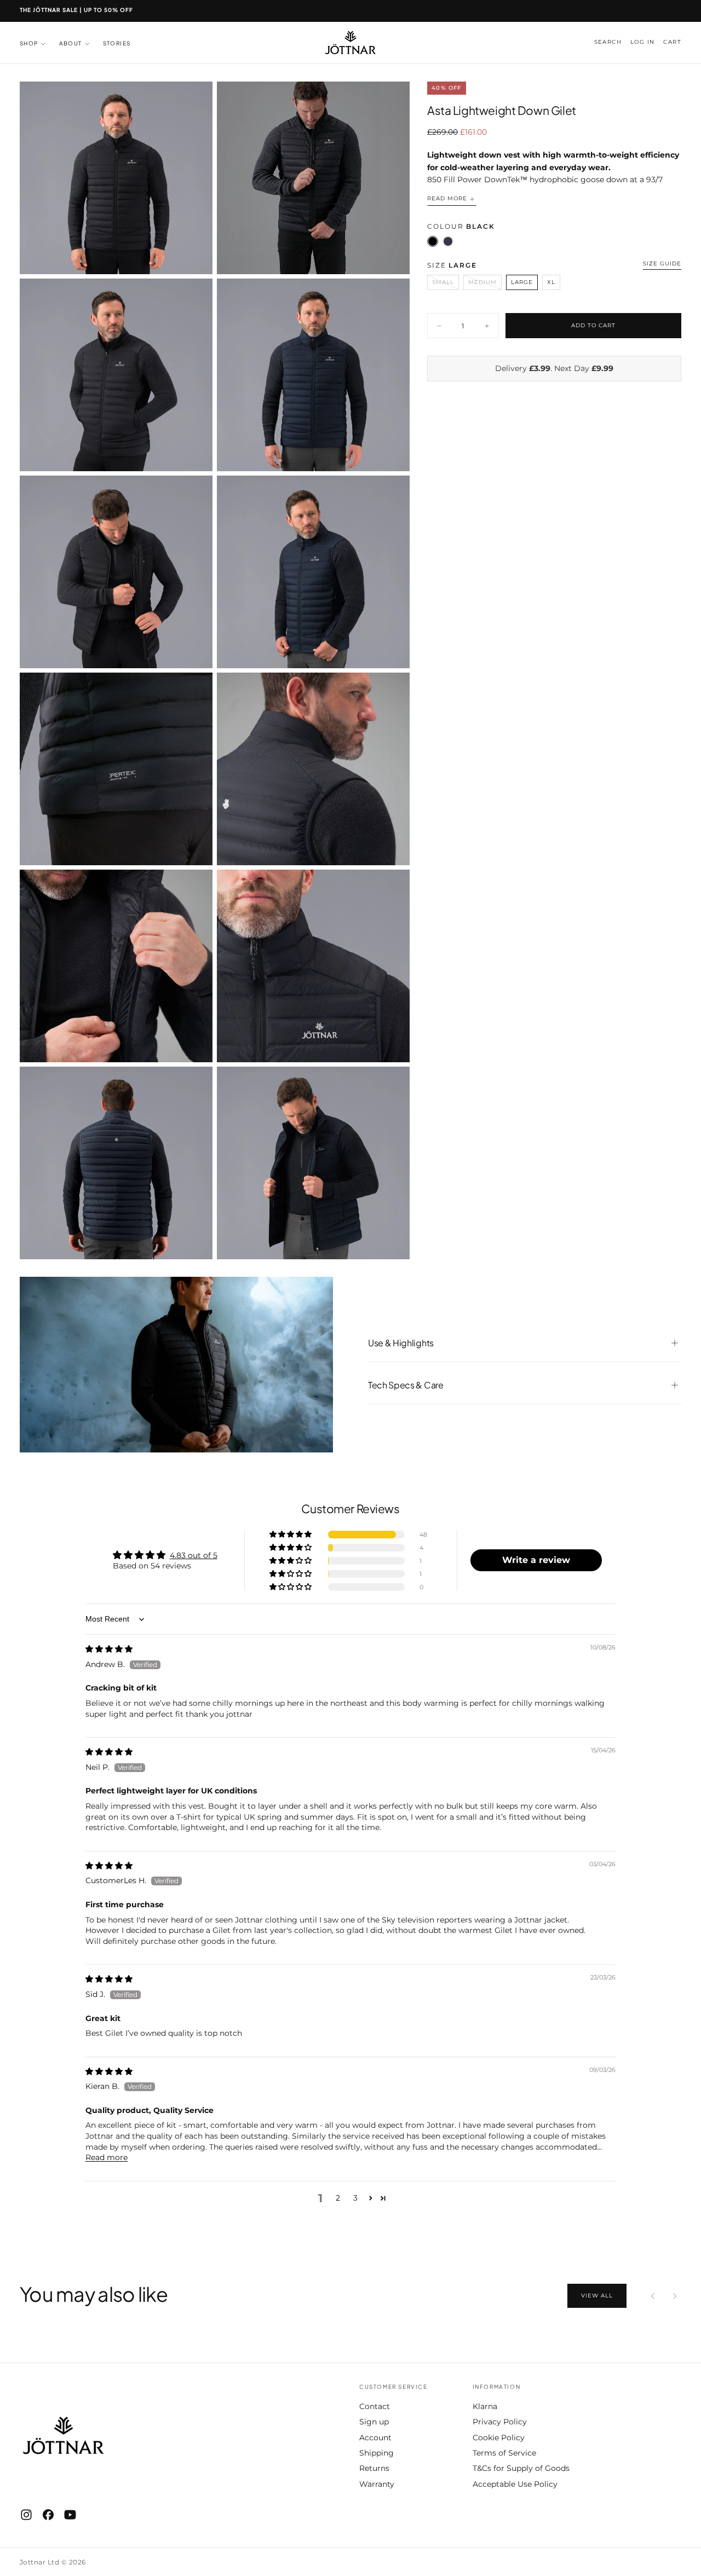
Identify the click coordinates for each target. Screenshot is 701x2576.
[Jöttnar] (64, 2436)
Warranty (377, 2484)
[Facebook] (48, 2515)
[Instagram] (26, 2515)
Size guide (662, 264)
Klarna (485, 2406)
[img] (109, 1649)
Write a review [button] (536, 1560)
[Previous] (653, 2296)
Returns (374, 2468)
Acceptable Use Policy (515, 2484)
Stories (117, 43)
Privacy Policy (500, 2422)
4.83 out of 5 (194, 1555)
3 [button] (355, 2198)
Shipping (377, 2453)
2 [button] (338, 2198)
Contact (375, 2406)
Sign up (374, 2422)
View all (597, 2296)
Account (375, 2438)
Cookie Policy (499, 2438)
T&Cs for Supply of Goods (521, 2468)
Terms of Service (504, 2453)
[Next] (675, 2296)
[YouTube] (70, 2515)
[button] (608, 42)
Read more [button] (107, 2157)
